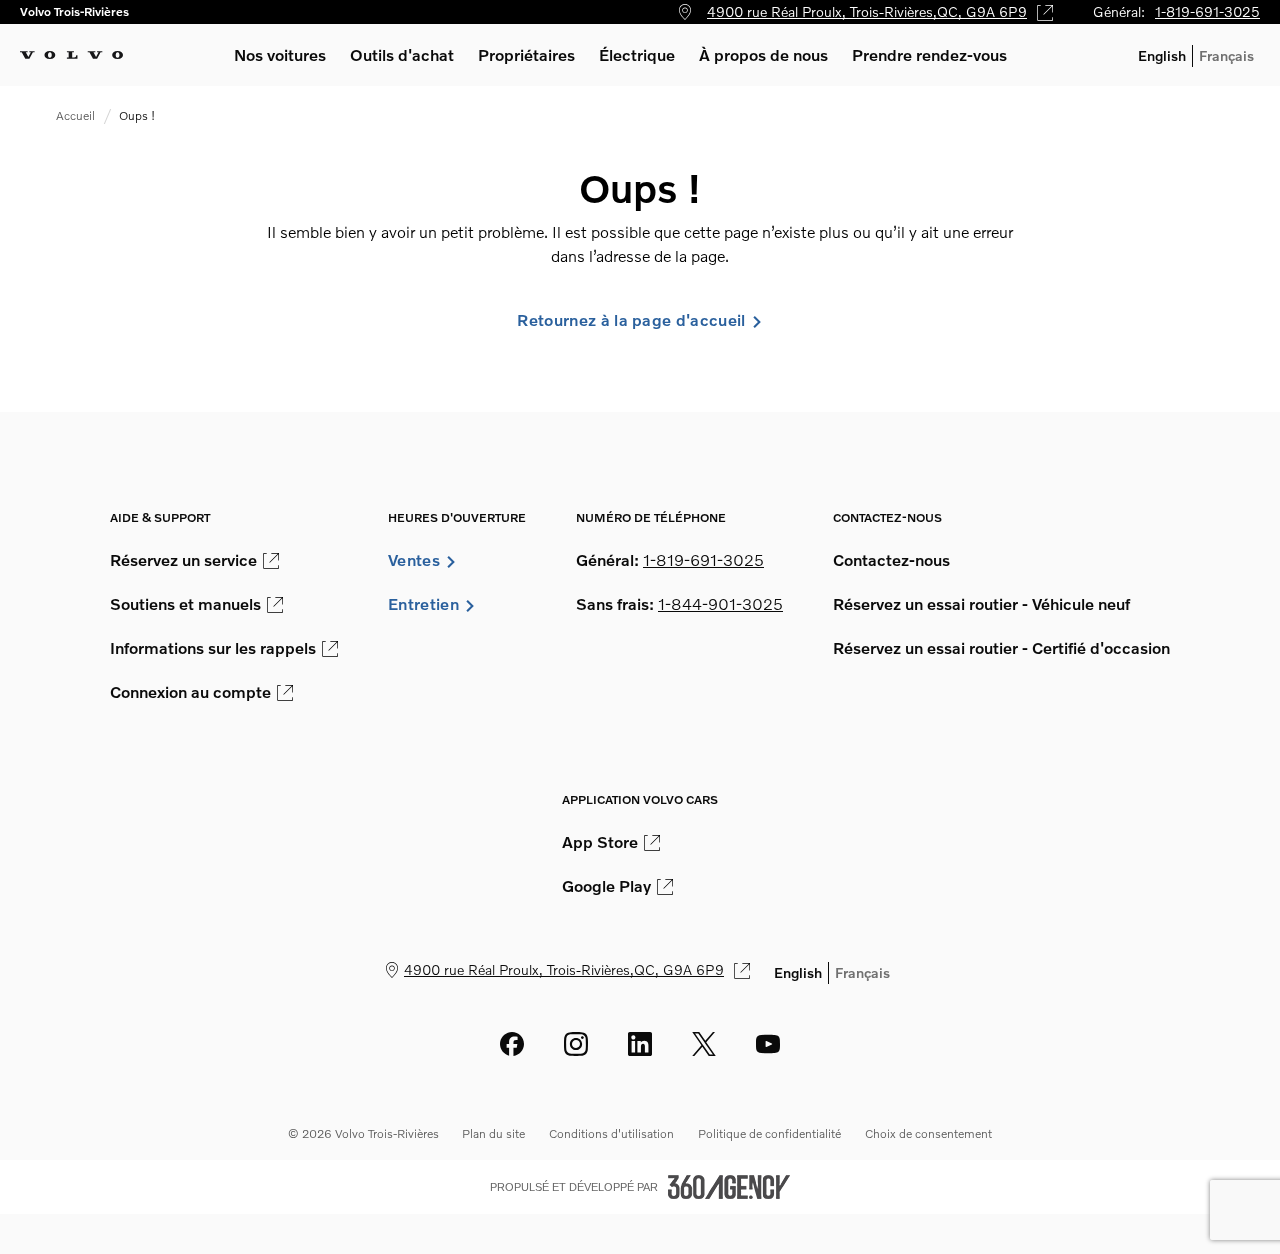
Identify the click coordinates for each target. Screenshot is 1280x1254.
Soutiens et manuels (185, 604)
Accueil (75, 115)
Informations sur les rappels (213, 648)
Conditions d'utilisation (611, 1133)
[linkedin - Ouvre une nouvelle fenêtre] (640, 1044)
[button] (280, 55)
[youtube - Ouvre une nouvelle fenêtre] (768, 1044)
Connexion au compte (190, 692)
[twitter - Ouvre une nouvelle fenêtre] (704, 1044)
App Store (600, 842)
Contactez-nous (891, 560)
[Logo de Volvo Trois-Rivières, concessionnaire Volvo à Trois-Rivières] (71, 55)
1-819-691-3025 (1207, 11)
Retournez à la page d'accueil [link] (631, 320)
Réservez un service (183, 560)
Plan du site (493, 1133)
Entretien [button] (423, 604)
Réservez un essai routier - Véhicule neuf (981, 604)
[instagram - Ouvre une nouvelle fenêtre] (576, 1044)
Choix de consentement (928, 1133)
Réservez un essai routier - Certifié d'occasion (1001, 648)
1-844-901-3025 (720, 604)
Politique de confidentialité (769, 1133)
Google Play (606, 886)
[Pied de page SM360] (729, 1187)
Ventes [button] (414, 560)
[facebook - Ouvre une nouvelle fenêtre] (512, 1044)
